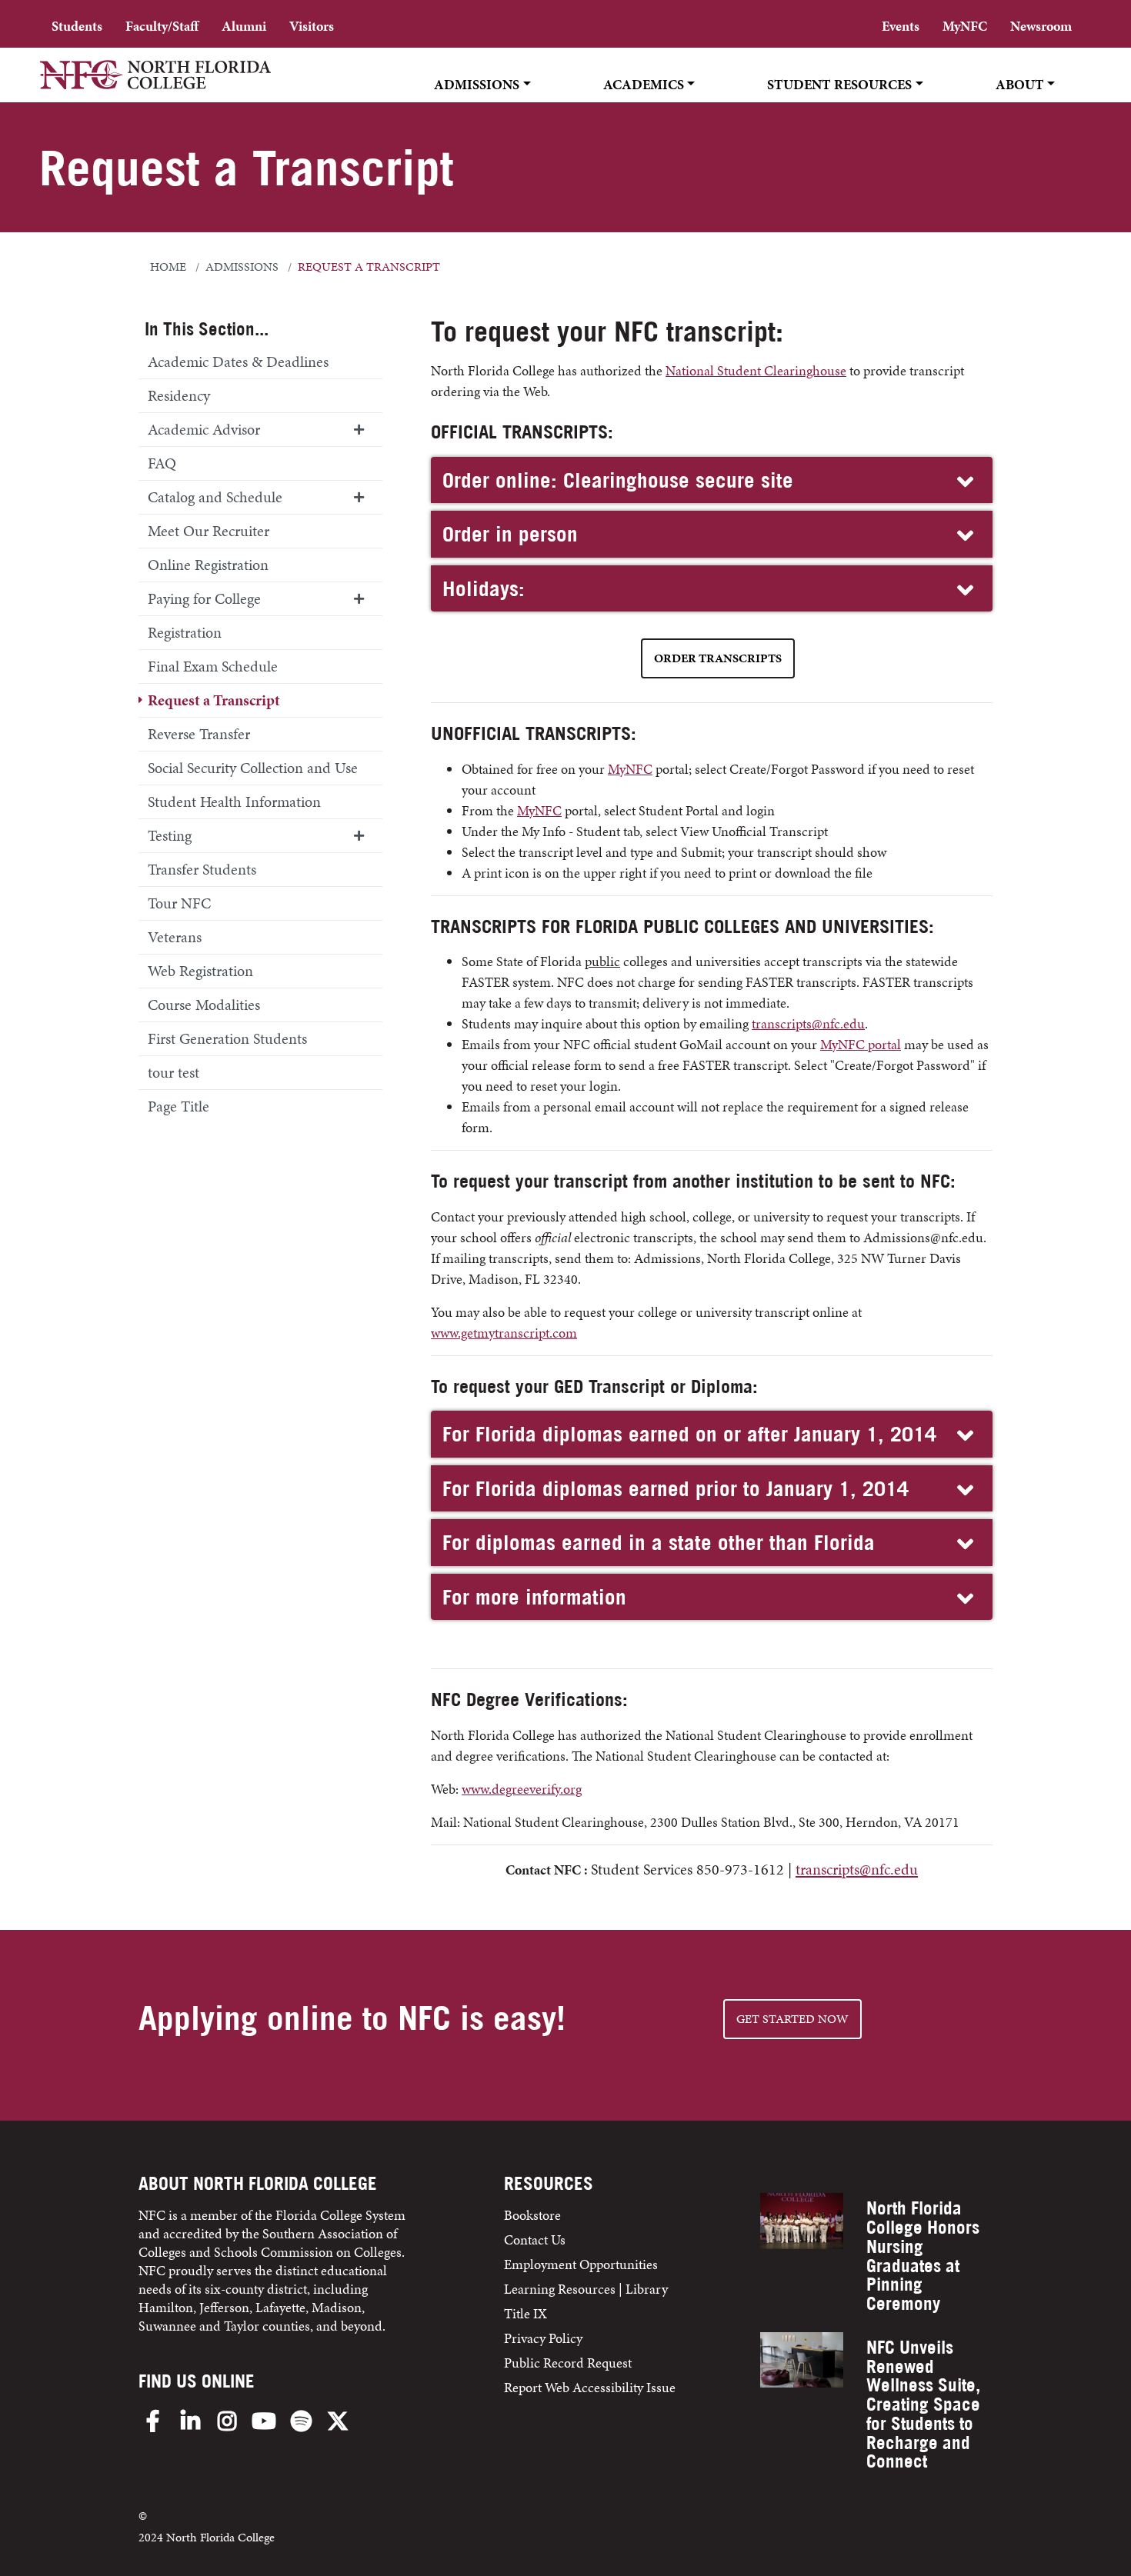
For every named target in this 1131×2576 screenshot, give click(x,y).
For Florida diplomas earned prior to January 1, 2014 (676, 1488)
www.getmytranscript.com (504, 1333)
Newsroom (1041, 26)
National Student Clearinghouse (756, 370)
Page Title (178, 1106)
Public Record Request (568, 2363)
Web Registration (200, 971)
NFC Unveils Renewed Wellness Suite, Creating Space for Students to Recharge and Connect (923, 2404)
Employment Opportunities (581, 2264)
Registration (185, 632)
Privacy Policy (543, 2338)
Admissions (477, 84)
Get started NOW (792, 2019)
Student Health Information (234, 801)
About (1020, 84)
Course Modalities (204, 1005)
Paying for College (204, 598)
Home (168, 267)
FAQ (162, 463)
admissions (242, 267)
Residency (179, 395)
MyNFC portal (861, 1044)
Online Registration (208, 565)
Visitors (312, 26)
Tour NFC (179, 903)
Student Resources (839, 84)
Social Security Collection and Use (253, 768)
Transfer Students (202, 869)
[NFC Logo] (155, 85)
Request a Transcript (214, 700)
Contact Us (535, 2239)
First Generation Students (227, 1038)
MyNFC (965, 26)
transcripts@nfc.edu (808, 1023)
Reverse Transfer (199, 734)
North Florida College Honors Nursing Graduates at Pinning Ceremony (923, 2256)
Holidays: (484, 588)
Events (901, 26)
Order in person (510, 534)
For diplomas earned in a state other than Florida (659, 1542)
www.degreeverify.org (522, 1789)
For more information (534, 1597)
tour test (173, 1072)
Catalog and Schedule (215, 497)
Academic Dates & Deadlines (238, 362)
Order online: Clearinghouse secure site (618, 480)
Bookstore (534, 2215)
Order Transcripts (718, 658)
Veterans (175, 937)
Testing (170, 835)
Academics (644, 84)
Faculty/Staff (162, 26)
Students (77, 26)
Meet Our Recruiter (209, 531)
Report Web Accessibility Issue (590, 2387)
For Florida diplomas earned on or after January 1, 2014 (689, 1434)
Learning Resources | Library (586, 2289)
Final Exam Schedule (213, 666)
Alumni (244, 26)
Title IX (525, 2313)
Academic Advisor (204, 429)
